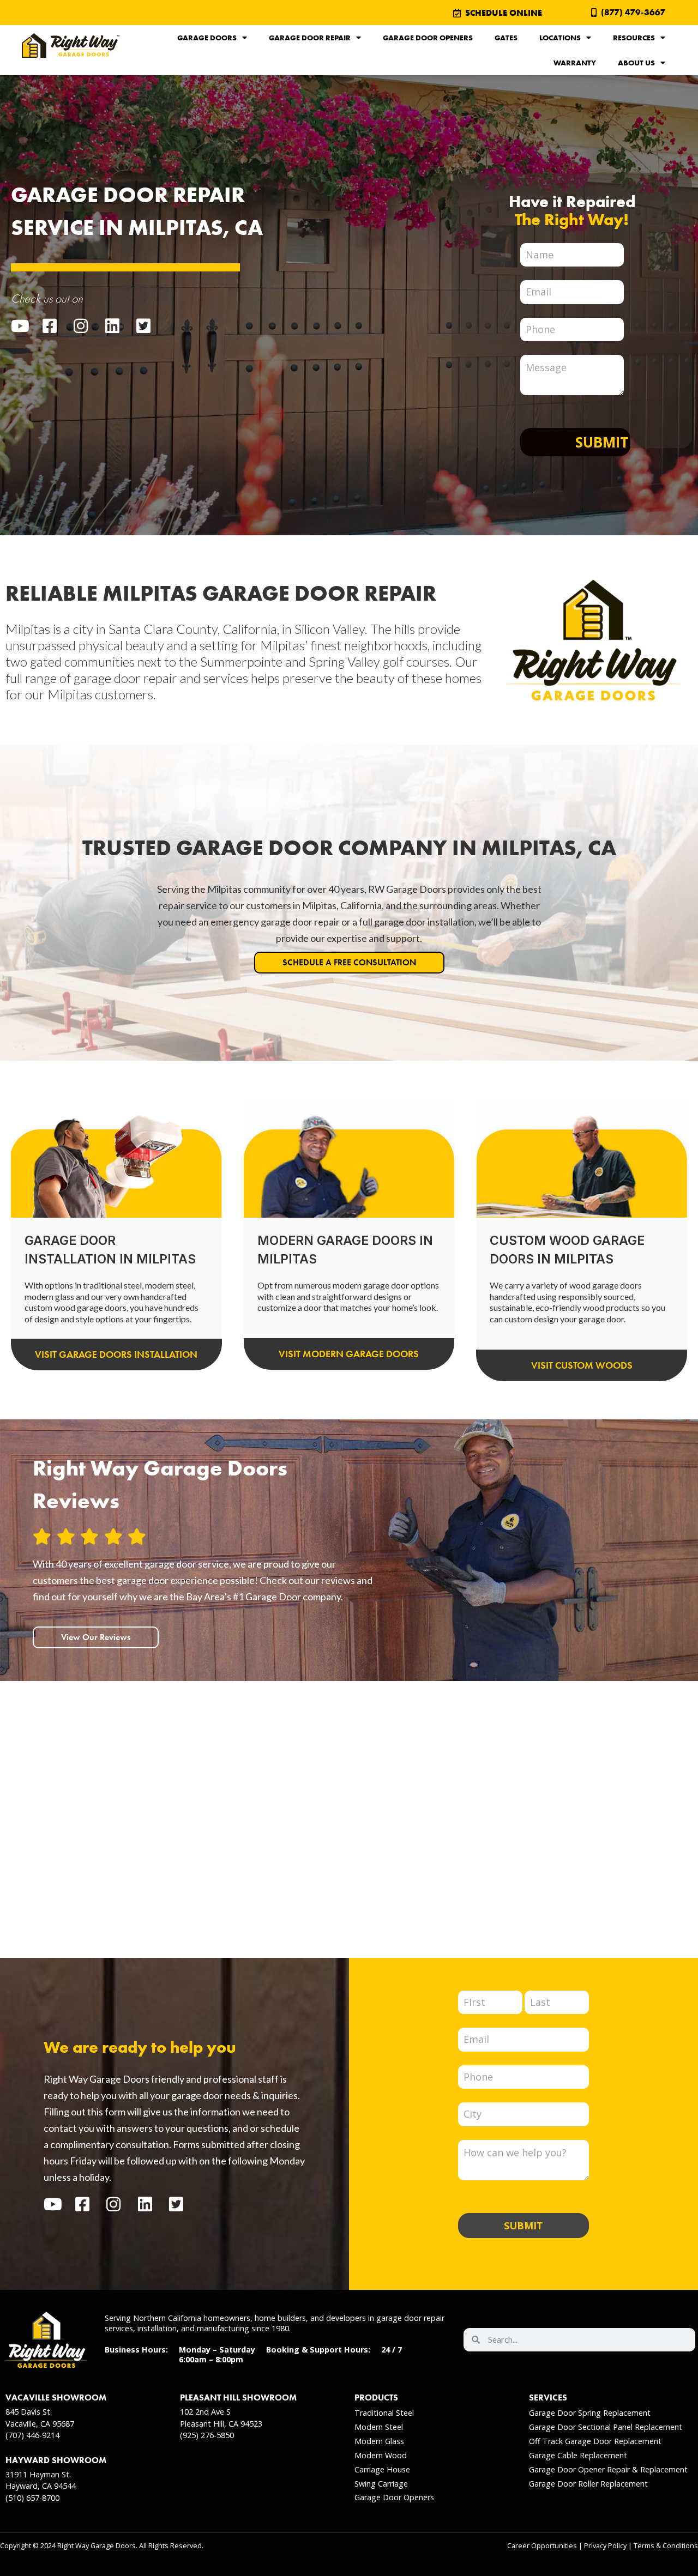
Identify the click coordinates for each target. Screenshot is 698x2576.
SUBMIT (523, 2226)
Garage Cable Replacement (578, 2455)
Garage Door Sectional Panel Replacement (606, 2427)
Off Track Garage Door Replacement (595, 2441)
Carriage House (382, 2469)
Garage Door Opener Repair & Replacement (608, 2469)
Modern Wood (381, 2455)
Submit (602, 442)
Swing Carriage (381, 2484)
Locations (560, 38)
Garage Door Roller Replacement (588, 2484)
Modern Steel (379, 2427)
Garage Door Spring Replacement (590, 2413)
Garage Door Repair (310, 38)
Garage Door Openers (428, 38)
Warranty (575, 63)
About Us (636, 63)
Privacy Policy (605, 2546)
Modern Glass (379, 2441)
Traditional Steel (384, 2413)
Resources (634, 38)
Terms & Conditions (666, 2546)
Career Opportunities (542, 2546)
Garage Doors (207, 38)
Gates (506, 38)
